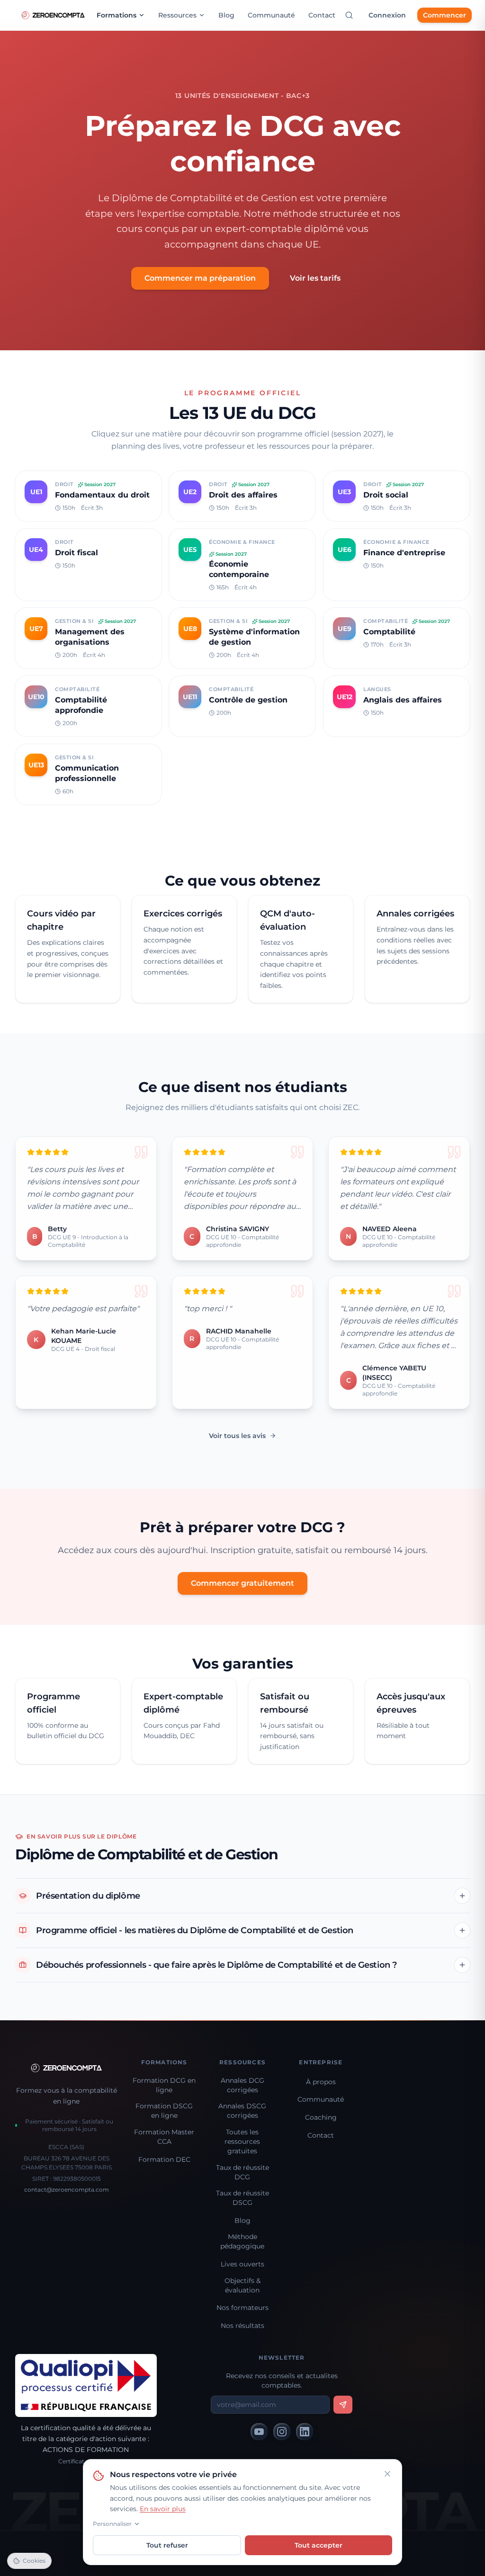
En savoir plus (163, 2509)
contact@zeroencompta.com (67, 2190)
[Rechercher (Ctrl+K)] (349, 15)
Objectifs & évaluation (242, 2285)
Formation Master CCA (164, 2137)
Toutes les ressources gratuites (242, 2141)
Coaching (321, 2117)
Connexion (387, 15)
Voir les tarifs (315, 278)
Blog (226, 15)
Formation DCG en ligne (164, 2085)
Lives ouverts (242, 2264)
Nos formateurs (242, 2308)
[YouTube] (259, 2432)
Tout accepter (319, 2545)
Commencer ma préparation (200, 278)
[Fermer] (387, 2474)
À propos (321, 2082)
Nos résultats (242, 2326)
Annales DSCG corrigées (242, 2111)
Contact (322, 15)
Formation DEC (164, 2159)
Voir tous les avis (237, 1436)
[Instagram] (282, 2432)
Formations (117, 15)
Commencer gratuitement (242, 1583)
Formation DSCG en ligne (164, 2111)
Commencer (445, 15)
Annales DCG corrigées (242, 2085)
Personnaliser (112, 2524)
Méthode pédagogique (242, 2241)
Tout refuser (167, 2545)
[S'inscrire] (343, 2405)
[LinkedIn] (305, 2432)
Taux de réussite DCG (242, 2172)
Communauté (271, 15)
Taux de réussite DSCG (242, 2198)
